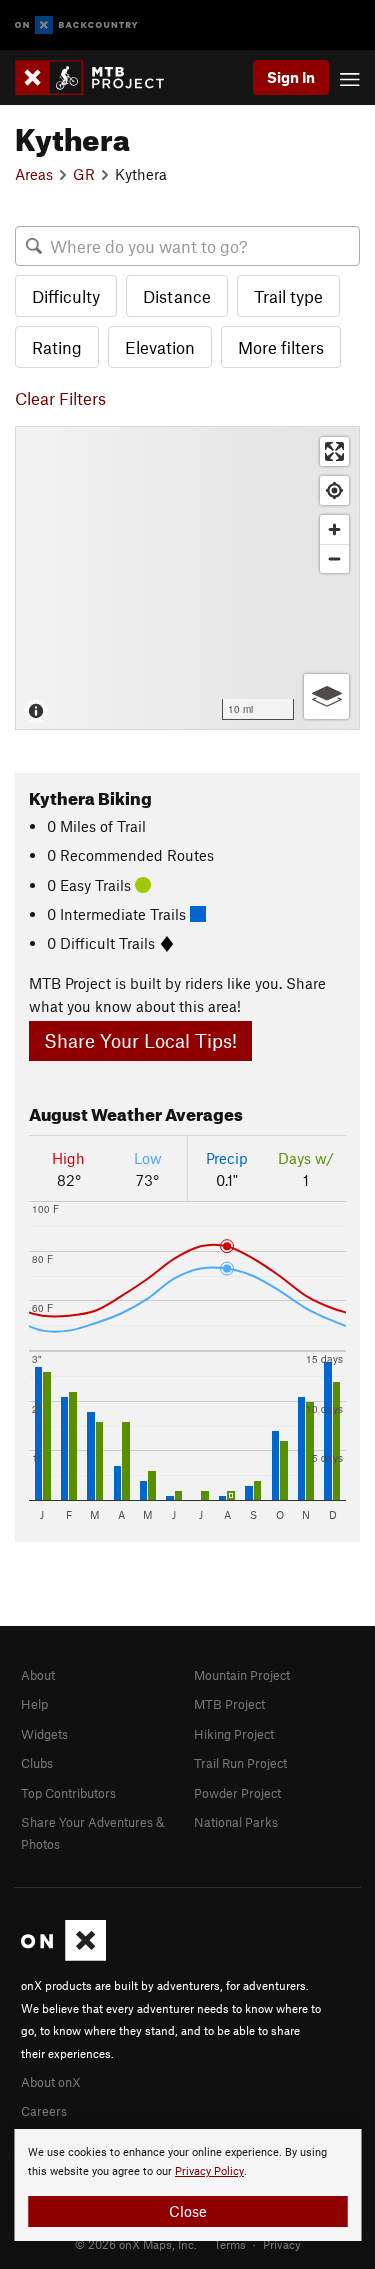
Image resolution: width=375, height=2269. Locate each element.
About (38, 1675)
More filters (281, 347)
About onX (51, 2082)
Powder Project (237, 1793)
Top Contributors (68, 1793)
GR (84, 174)
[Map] (187, 578)
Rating (57, 347)
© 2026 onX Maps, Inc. (136, 2244)
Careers (44, 2111)
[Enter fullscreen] (334, 451)
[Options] (326, 696)
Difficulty (66, 296)
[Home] (99, 77)
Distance (177, 296)
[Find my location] (334, 490)
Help (34, 1704)
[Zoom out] (334, 558)
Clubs (37, 1763)
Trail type (288, 296)
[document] (187, 2185)
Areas (34, 174)
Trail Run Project (240, 1763)
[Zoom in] (334, 529)
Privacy (282, 2244)
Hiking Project (234, 1734)
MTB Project (229, 1704)
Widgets (44, 1734)
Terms (230, 2244)
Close (188, 2211)
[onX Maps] (63, 1956)
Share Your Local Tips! (140, 1040)
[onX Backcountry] (76, 25)
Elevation (160, 347)
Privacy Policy (209, 2171)
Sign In (291, 77)
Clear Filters (60, 398)
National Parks (236, 1822)
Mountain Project (242, 1675)
